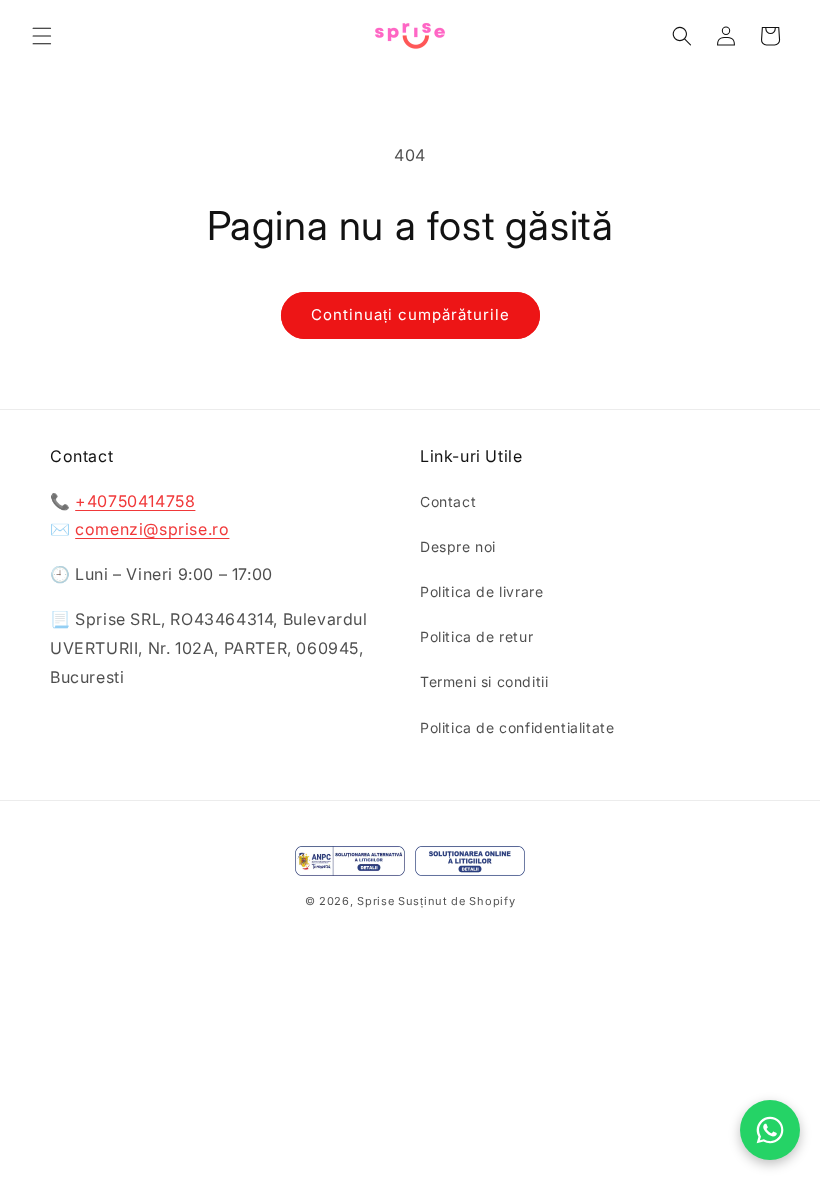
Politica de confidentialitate (517, 727)
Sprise (375, 901)
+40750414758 (135, 501)
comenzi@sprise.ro (152, 529)
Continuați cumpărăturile (410, 314)
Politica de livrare (481, 591)
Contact (448, 501)
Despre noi (458, 546)
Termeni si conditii (484, 681)
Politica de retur (476, 636)
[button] (42, 36)
